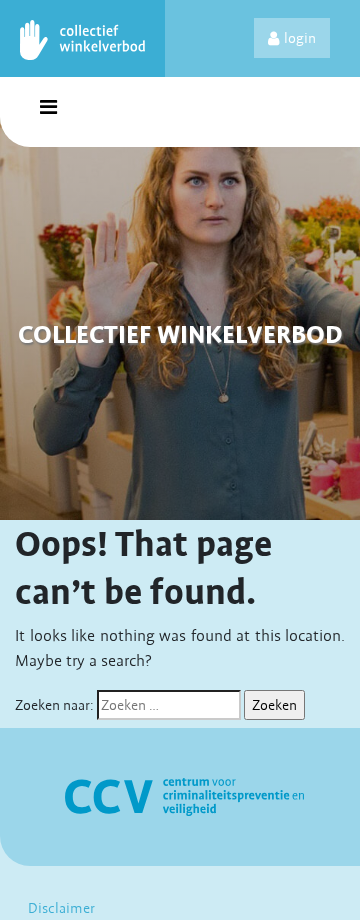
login (300, 38)
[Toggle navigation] (48, 112)
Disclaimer (61, 908)
